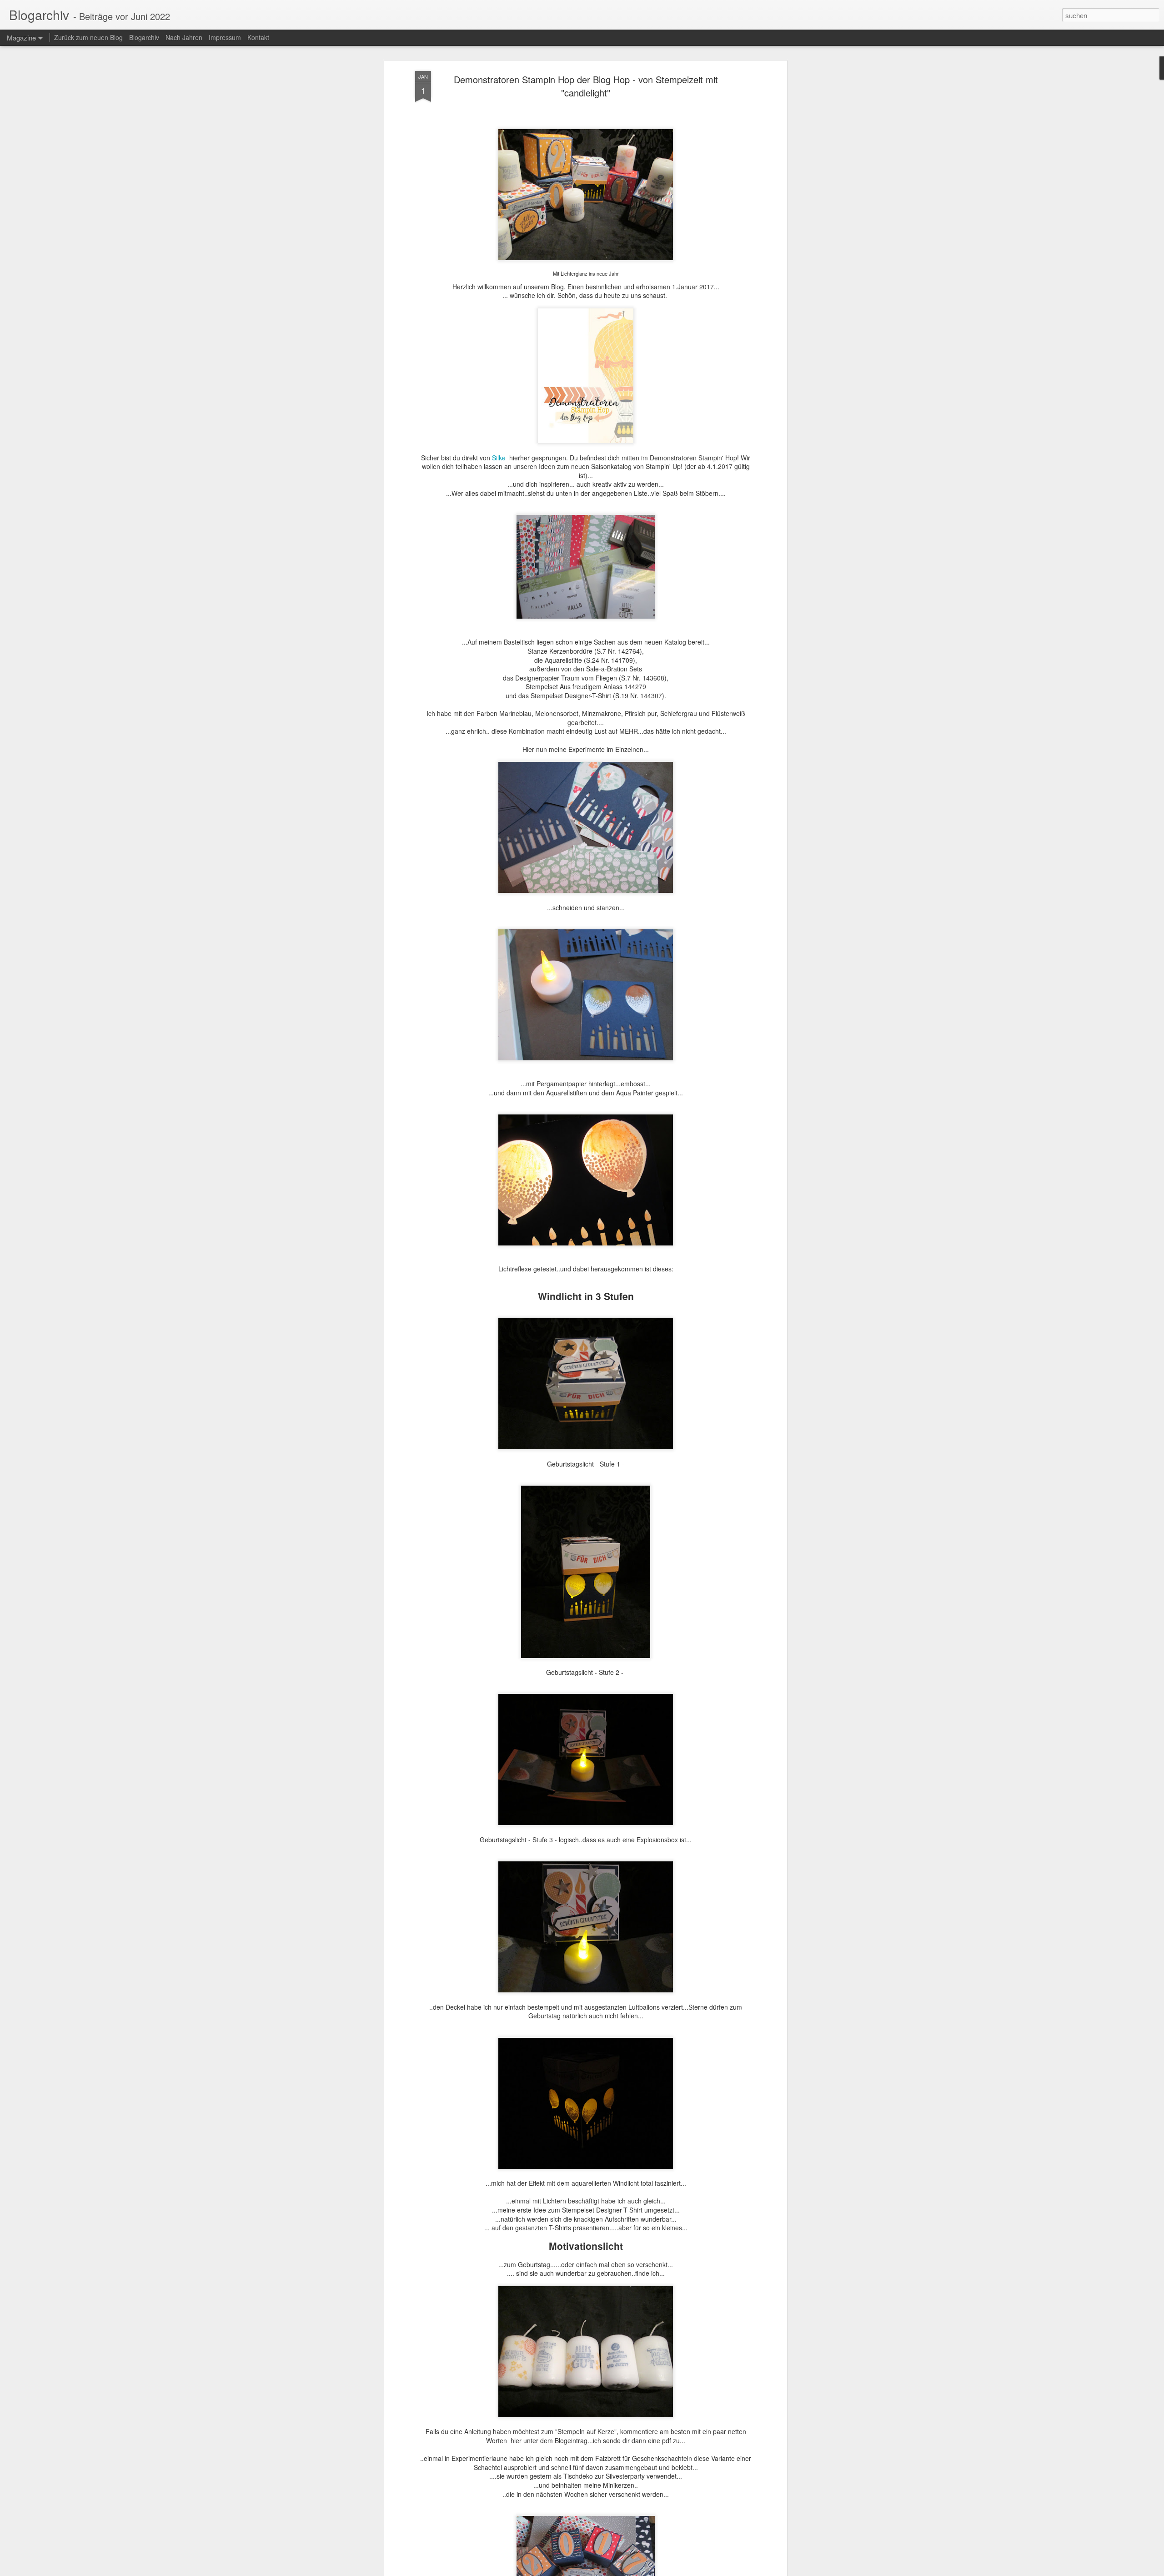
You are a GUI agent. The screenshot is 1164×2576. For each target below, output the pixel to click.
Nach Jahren (184, 37)
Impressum (225, 37)
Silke (500, 458)
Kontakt (258, 37)
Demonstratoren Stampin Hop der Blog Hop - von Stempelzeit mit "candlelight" (586, 86)
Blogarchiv (144, 37)
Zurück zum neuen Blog (88, 37)
